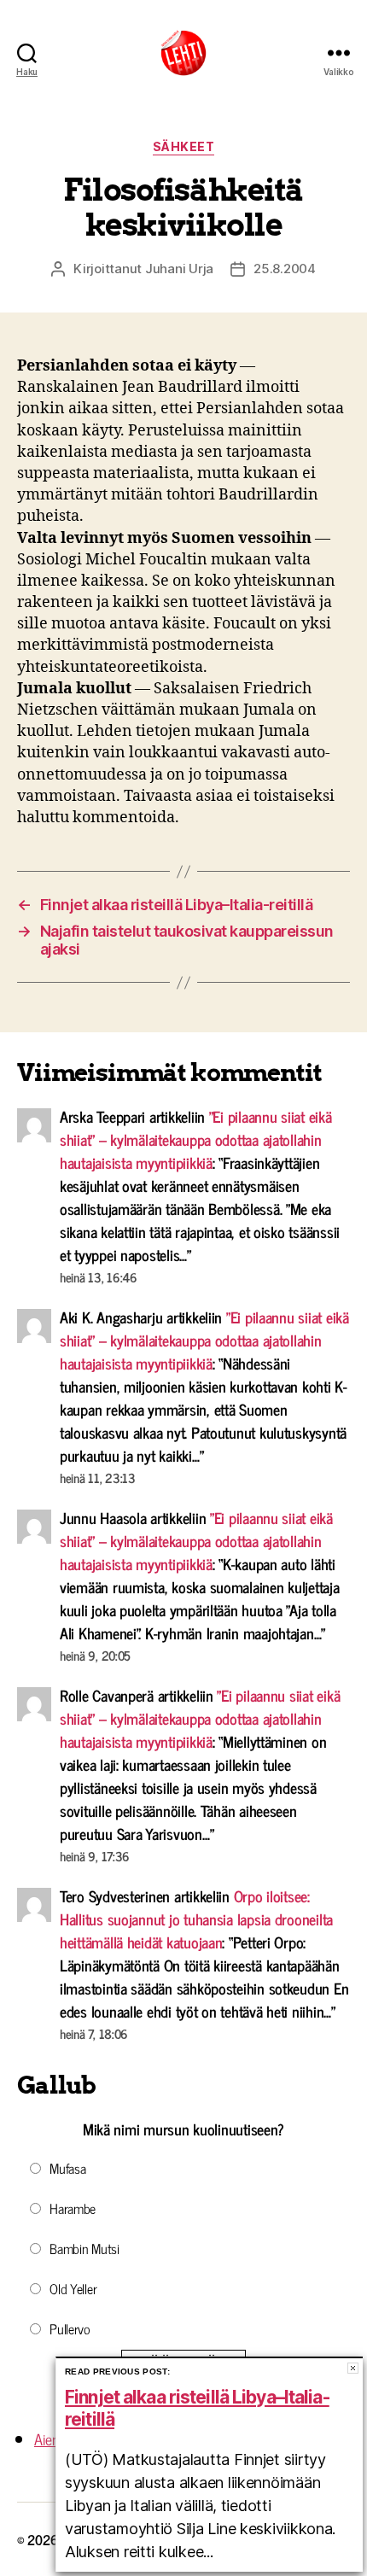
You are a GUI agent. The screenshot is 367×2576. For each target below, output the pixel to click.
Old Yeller (73, 2288)
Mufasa (67, 2168)
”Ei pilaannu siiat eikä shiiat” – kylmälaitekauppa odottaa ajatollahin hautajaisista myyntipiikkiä (196, 1139)
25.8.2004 (285, 269)
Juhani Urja (179, 269)
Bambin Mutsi (84, 2248)
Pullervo (70, 2328)
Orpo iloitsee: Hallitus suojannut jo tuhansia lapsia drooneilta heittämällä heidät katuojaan (196, 1919)
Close (353, 2368)
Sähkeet (184, 146)
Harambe (73, 2208)
